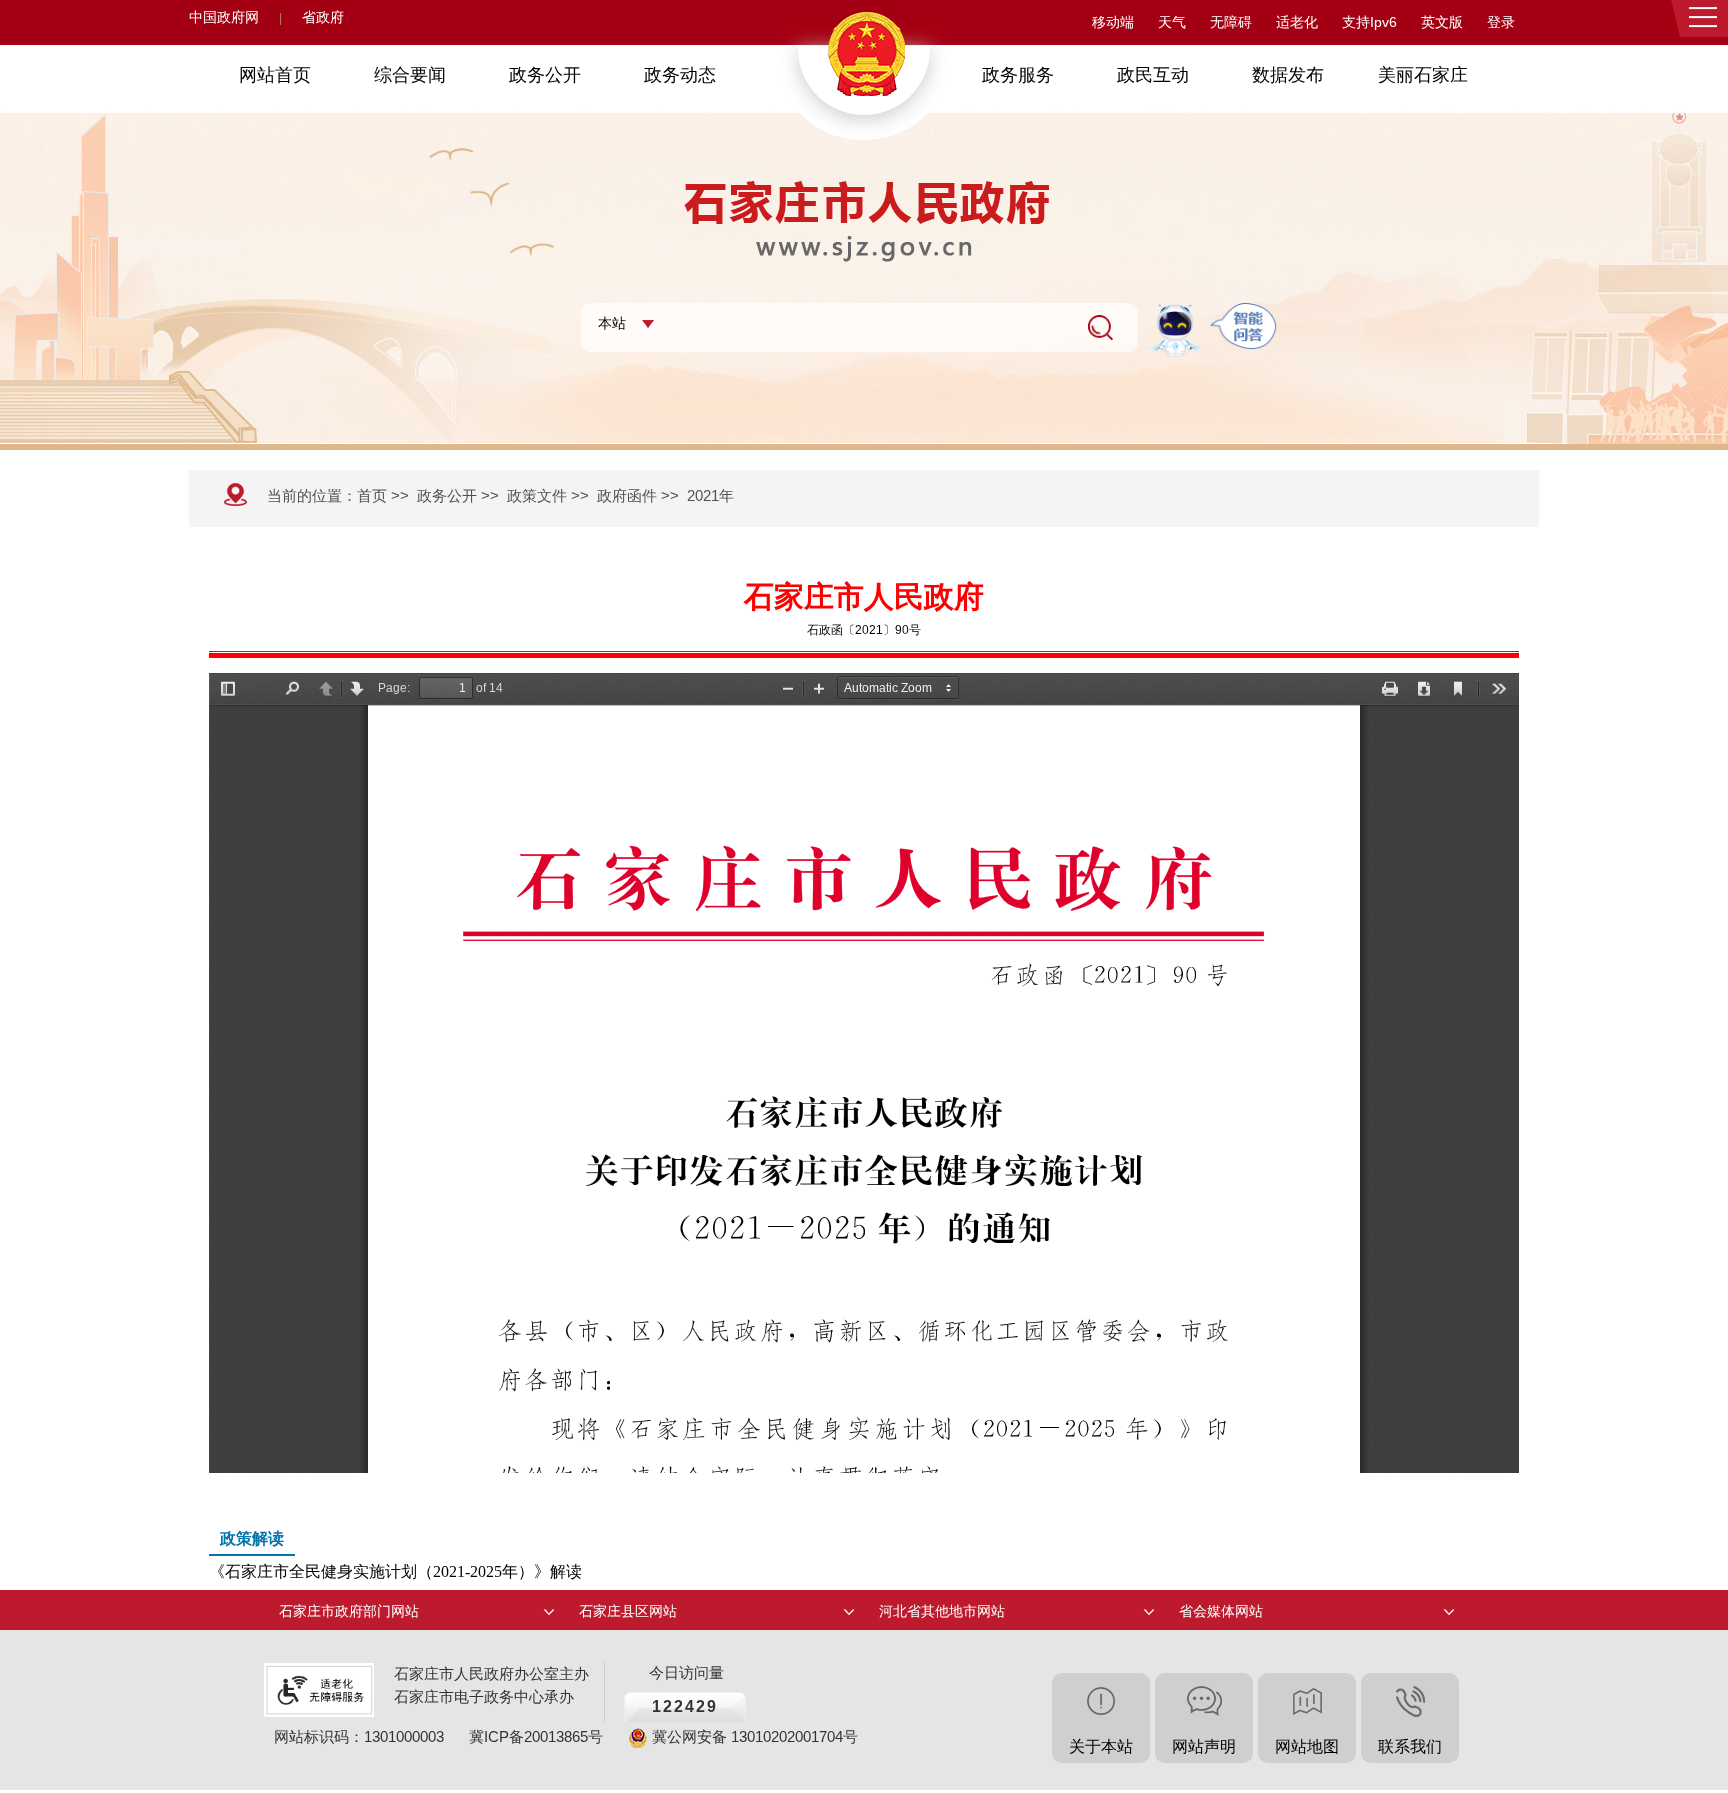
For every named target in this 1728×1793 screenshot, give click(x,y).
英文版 (1442, 22)
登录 (1501, 22)
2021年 (710, 495)
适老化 (1297, 22)
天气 (1172, 22)
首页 (372, 495)
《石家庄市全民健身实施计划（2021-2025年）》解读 (395, 1555)
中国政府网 (224, 17)
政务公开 (447, 495)
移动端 (1113, 22)
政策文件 (537, 495)
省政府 (323, 17)
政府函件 (627, 495)
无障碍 (1231, 22)
